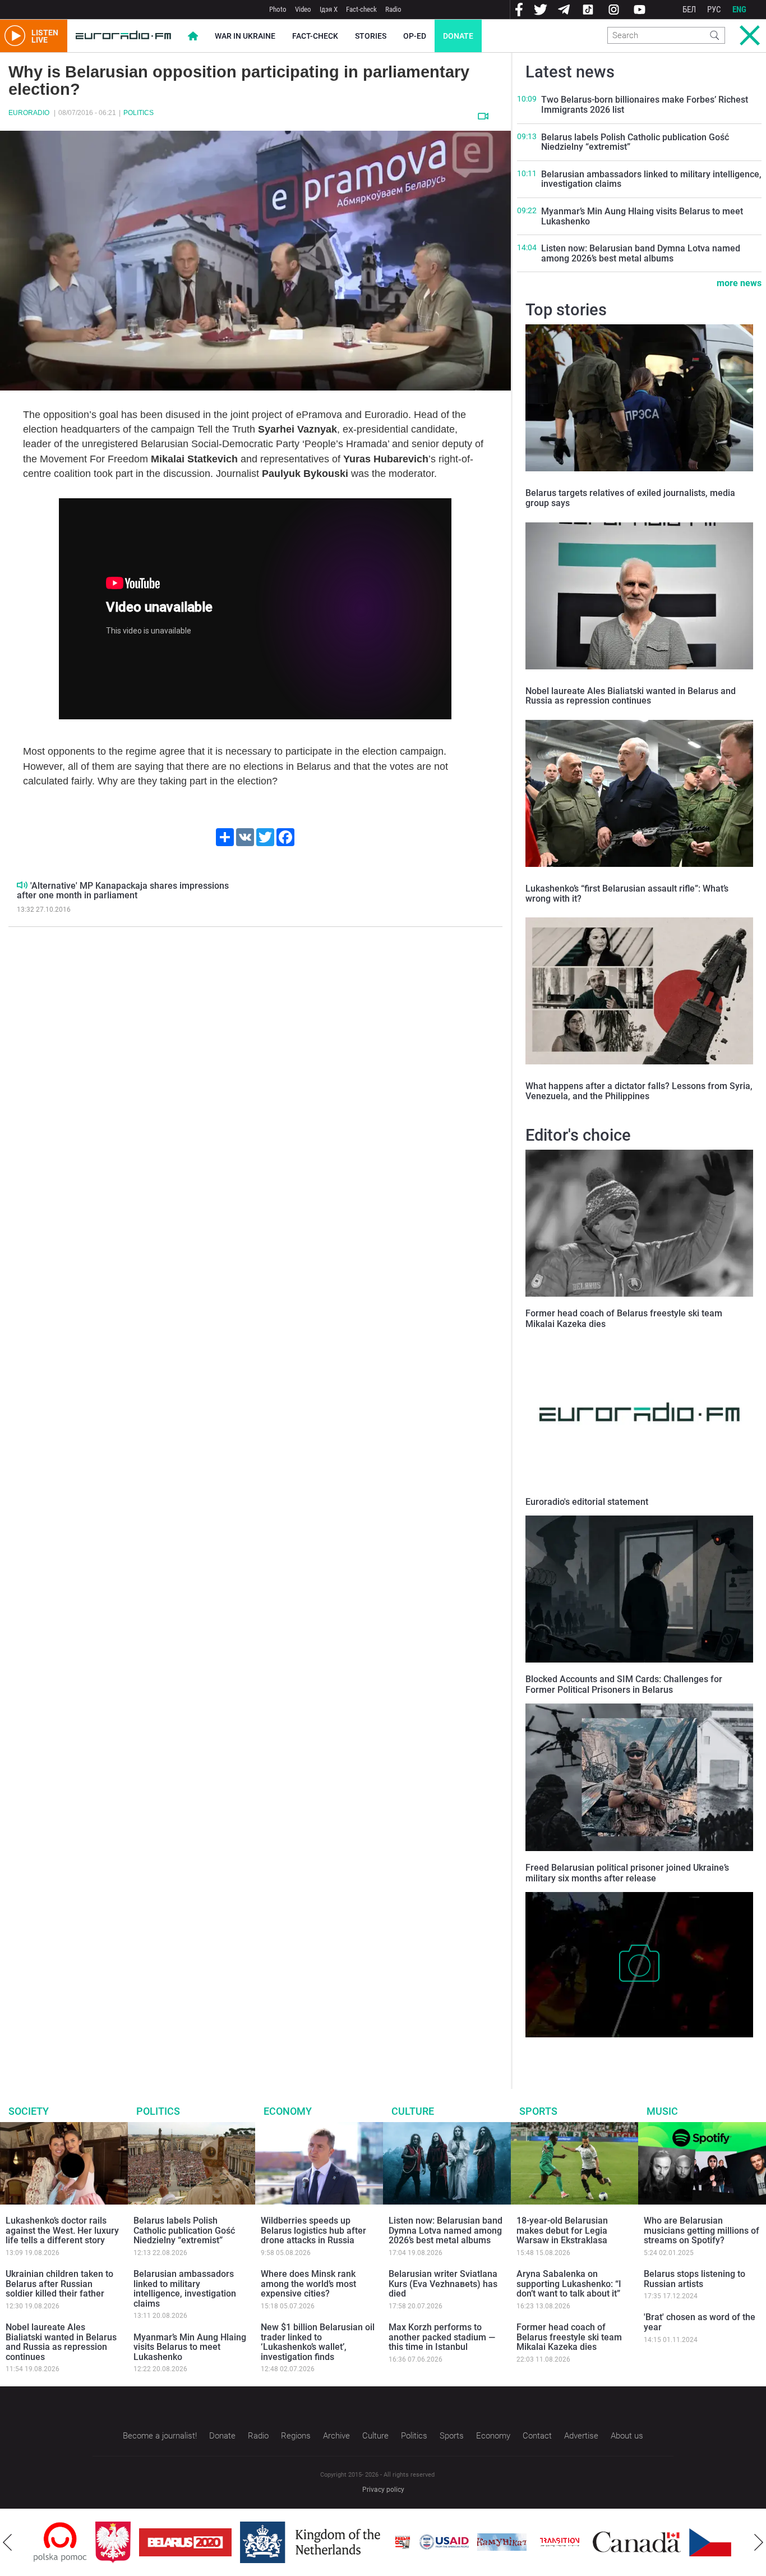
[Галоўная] (123, 36)
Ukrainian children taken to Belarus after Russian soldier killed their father (59, 2284)
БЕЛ (689, 10)
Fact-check (361, 9)
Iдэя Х (329, 9)
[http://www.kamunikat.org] (440, 2542)
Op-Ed (415, 36)
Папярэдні (7, 2542)
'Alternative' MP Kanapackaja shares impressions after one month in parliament (123, 891)
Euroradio (29, 113)
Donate (458, 36)
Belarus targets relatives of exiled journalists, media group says (630, 498)
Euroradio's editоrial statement (587, 1502)
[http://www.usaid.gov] (382, 2542)
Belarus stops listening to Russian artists (695, 2279)
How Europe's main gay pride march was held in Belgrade (632, 2049)
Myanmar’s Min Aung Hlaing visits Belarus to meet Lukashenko (642, 216)
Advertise (581, 2436)
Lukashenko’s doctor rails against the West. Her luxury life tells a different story (62, 2230)
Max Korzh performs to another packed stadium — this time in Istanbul (442, 2337)
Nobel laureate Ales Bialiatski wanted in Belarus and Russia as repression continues (631, 696)
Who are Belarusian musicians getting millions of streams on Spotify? (702, 2230)
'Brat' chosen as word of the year (700, 2322)
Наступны (759, 2542)
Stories (371, 36)
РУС (714, 10)
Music (662, 2111)
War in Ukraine (245, 36)
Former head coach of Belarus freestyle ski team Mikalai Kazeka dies (569, 2337)
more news (739, 283)
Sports (538, 2111)
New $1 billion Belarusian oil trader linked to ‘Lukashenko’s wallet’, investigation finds (318, 2342)
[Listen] (22, 885)
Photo (278, 9)
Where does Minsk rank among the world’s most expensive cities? (308, 2284)
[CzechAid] (673, 2542)
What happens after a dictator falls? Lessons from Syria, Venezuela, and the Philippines (639, 1091)
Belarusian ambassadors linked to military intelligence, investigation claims (651, 179)
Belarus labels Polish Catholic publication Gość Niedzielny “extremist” (635, 142)
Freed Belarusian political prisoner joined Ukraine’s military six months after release (627, 1873)
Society (29, 2111)
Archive (336, 2436)
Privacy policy (383, 2490)
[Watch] (483, 116)
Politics (139, 113)
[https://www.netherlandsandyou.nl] (251, 2542)
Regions (296, 2436)
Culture (413, 2111)
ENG (739, 10)
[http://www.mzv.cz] (498, 2542)
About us (627, 2436)
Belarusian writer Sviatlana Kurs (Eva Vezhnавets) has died (443, 2284)
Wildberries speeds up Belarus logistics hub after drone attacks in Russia (313, 2230)
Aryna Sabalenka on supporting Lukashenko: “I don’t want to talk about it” (569, 2284)
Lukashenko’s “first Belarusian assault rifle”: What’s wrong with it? (627, 894)
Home (193, 36)
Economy (288, 2111)
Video (303, 9)
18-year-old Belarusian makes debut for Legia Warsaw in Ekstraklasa (562, 2230)
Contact (537, 2436)
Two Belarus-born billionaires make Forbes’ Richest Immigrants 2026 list (645, 105)
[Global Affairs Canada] (575, 2542)
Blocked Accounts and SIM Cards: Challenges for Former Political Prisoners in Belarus (624, 1684)
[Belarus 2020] (124, 2542)
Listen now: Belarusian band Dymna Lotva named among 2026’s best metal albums (641, 253)
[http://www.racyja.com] (341, 2542)
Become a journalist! (160, 2436)
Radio (393, 9)
